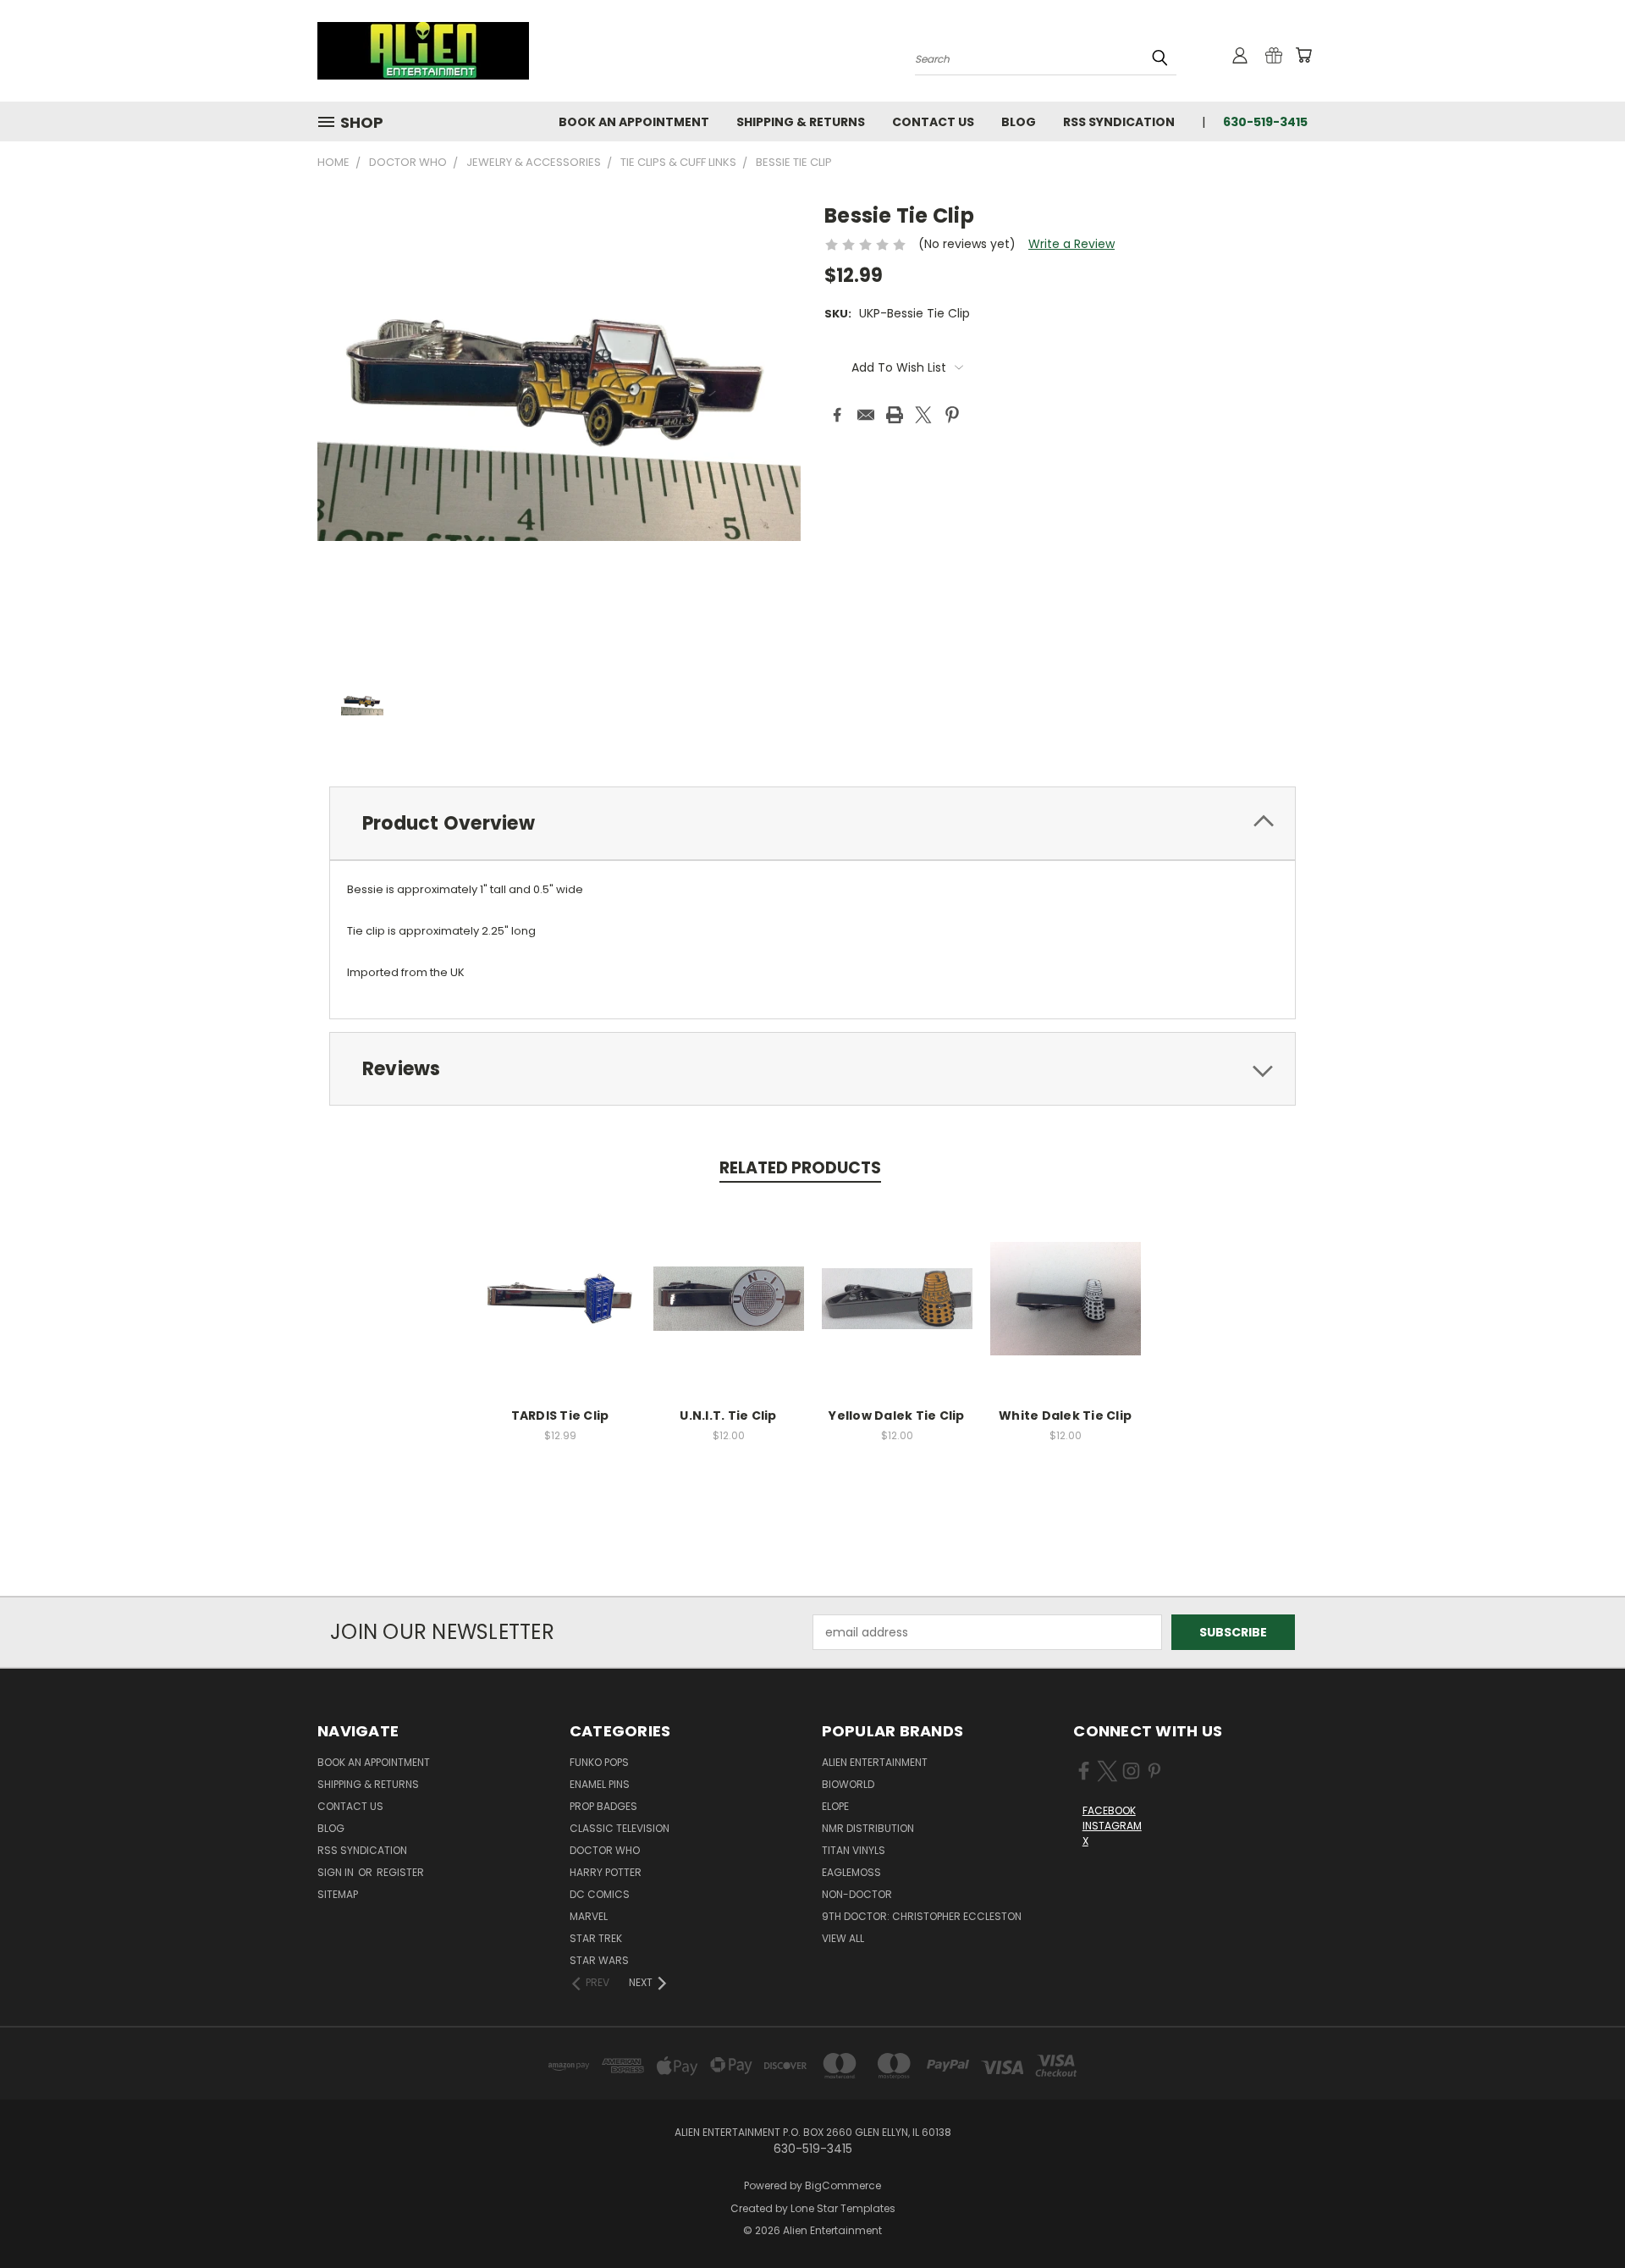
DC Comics (600, 1894)
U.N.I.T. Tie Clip (728, 1415)
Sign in (337, 1872)
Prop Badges (603, 1806)
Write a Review (1071, 244)
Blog (1019, 122)
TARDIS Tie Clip (560, 1415)
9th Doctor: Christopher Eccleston (922, 1916)
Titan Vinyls (854, 1850)
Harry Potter (606, 1872)
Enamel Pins (600, 1784)
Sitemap (338, 1894)
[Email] (866, 415)
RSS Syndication (1119, 122)
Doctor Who (605, 1850)
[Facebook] (837, 415)
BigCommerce (843, 2185)
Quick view (560, 1280)
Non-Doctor (857, 1894)
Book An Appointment (634, 122)
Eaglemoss (851, 1872)
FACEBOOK (1109, 1810)
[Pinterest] (952, 415)
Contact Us (933, 122)
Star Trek (596, 1938)
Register (400, 1872)
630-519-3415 (1265, 122)
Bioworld (848, 1784)
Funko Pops (599, 1762)
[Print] (895, 415)
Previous (1581, 2215)
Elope (835, 1806)
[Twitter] (923, 415)
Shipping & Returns (801, 122)
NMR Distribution (868, 1828)
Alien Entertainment (875, 1762)
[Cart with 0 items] (1303, 55)
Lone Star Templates (843, 2208)
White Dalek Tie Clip (1065, 1415)
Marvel (589, 1916)
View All (843, 1938)
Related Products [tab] (800, 1168)
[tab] (812, 823)
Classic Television (620, 1828)
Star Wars (599, 1960)
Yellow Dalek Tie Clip (896, 1415)
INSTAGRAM (1112, 1826)
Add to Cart (560, 1312)
